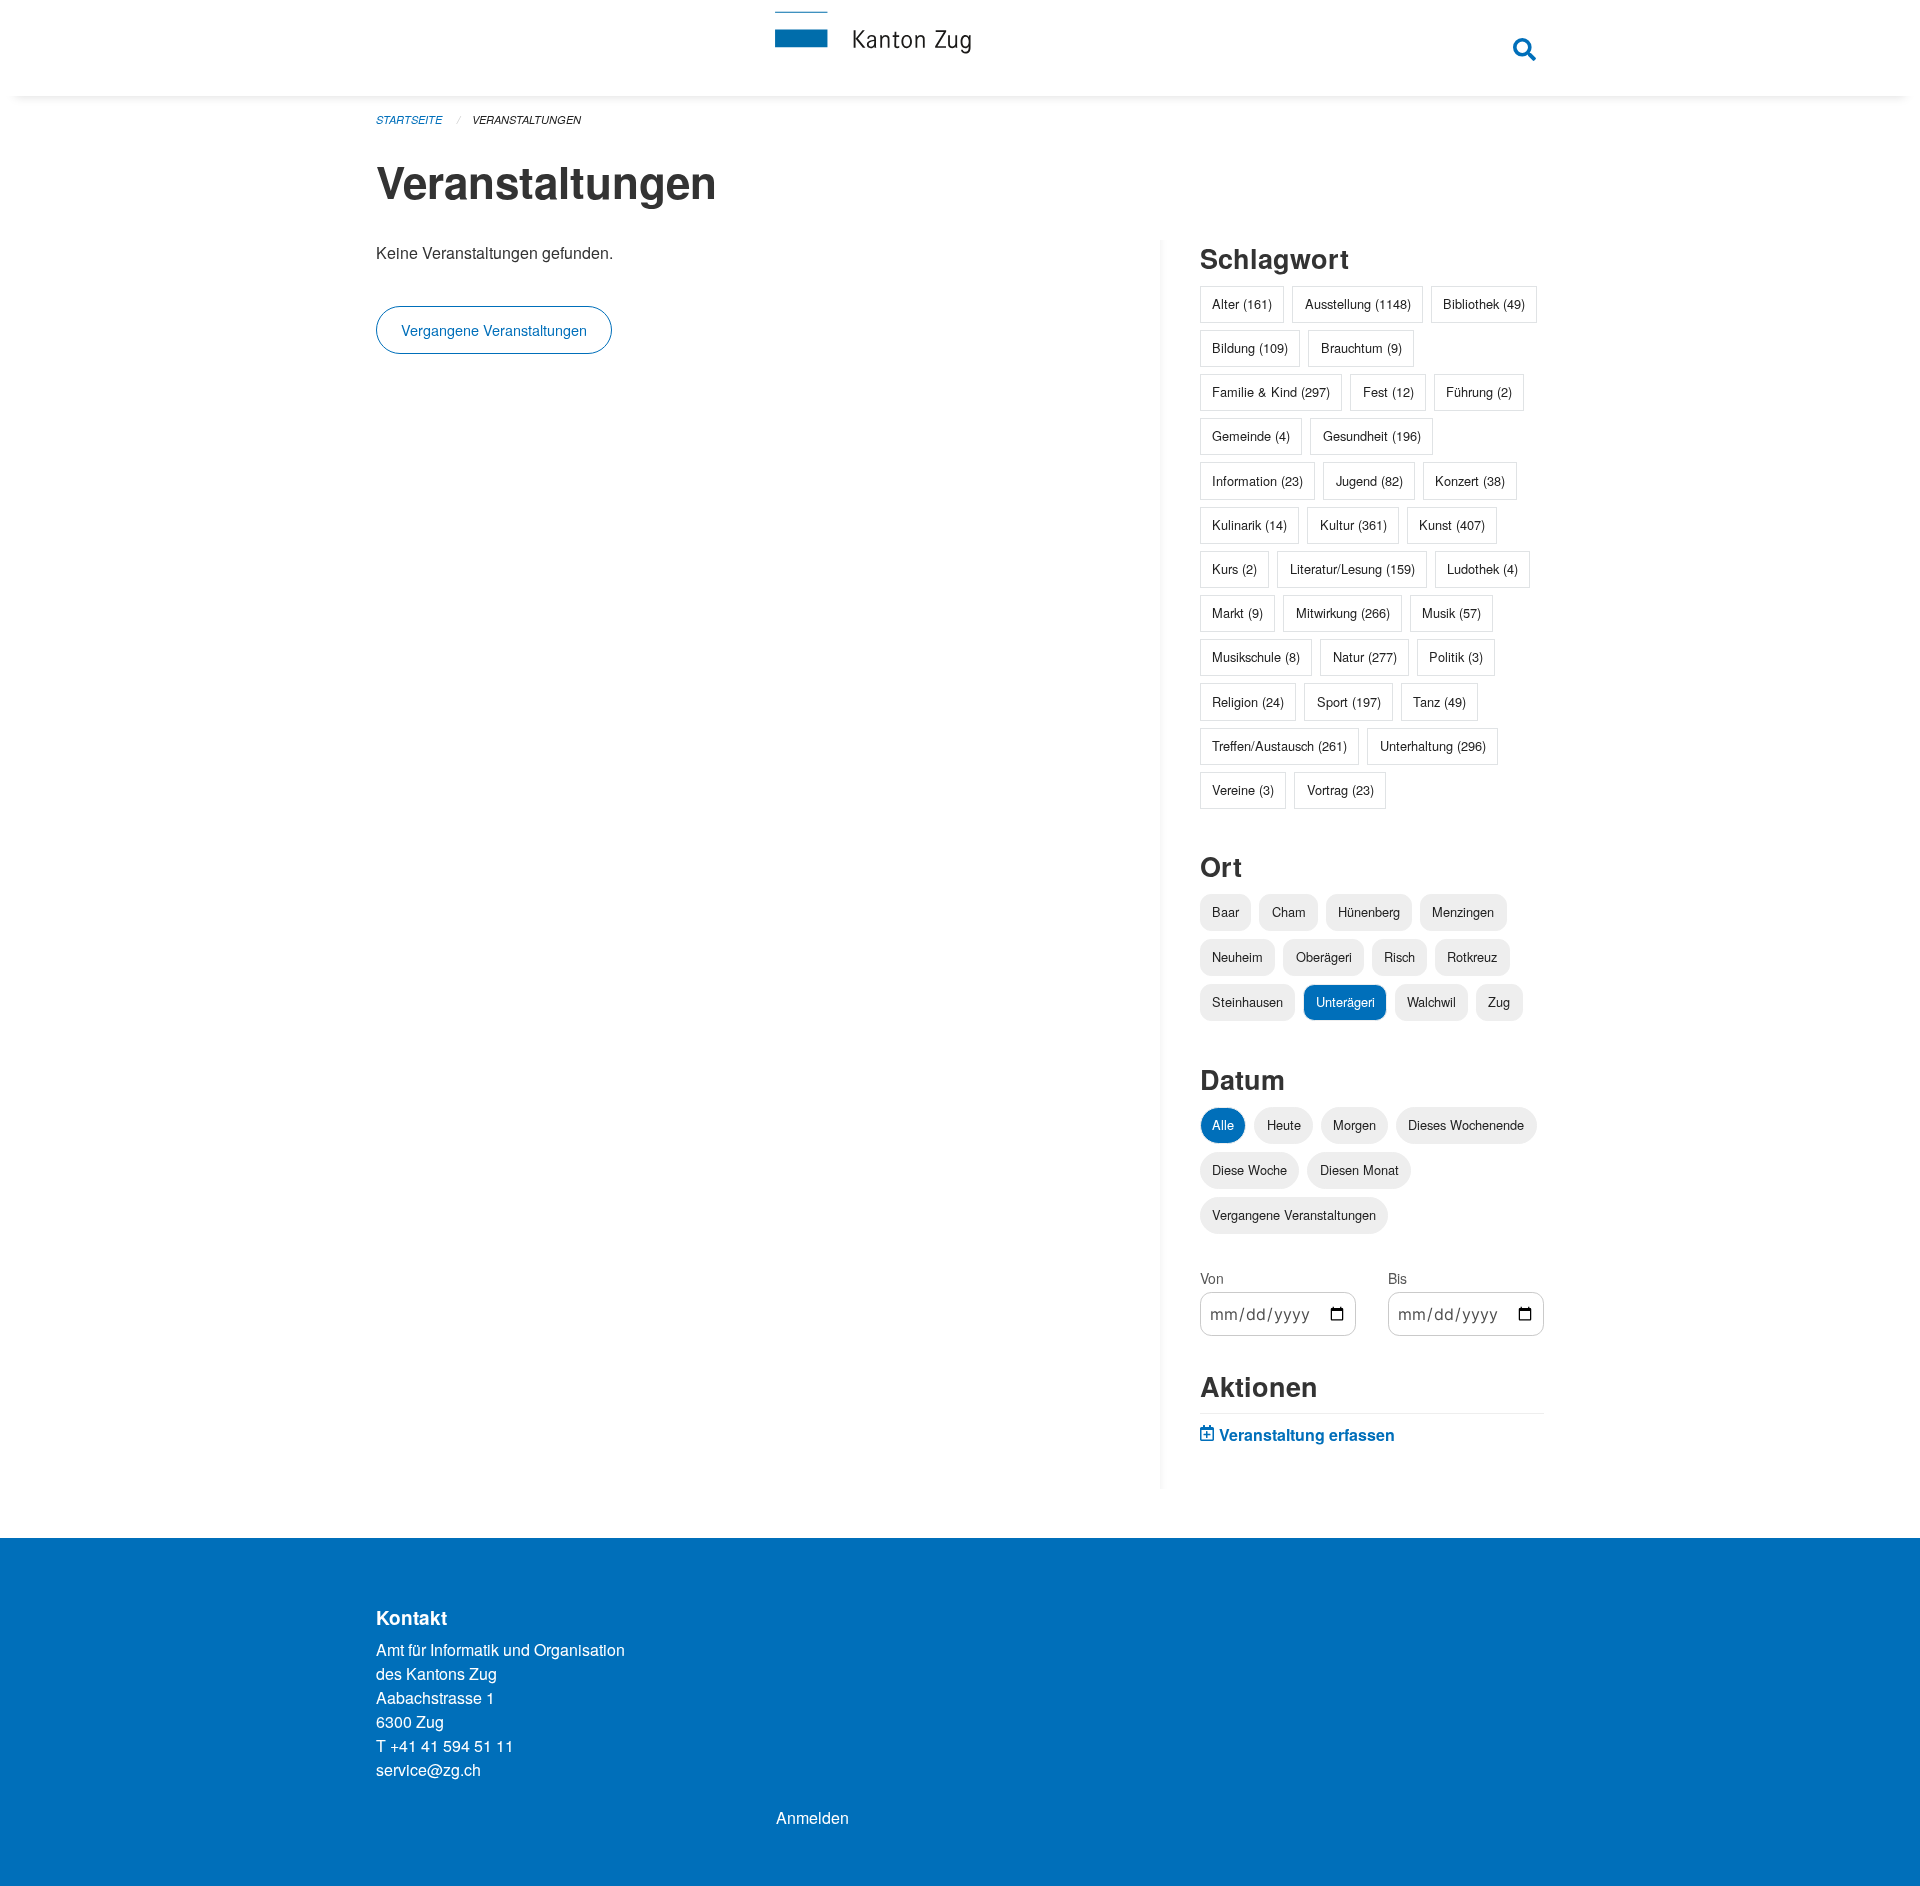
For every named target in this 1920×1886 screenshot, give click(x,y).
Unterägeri (1345, 1001)
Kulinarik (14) (1249, 524)
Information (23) (1257, 480)
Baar (1225, 911)
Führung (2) (1479, 391)
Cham (1289, 911)
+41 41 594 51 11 (452, 1745)
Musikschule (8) (1256, 656)
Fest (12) (1388, 391)
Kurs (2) (1234, 568)
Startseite (409, 119)
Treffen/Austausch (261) (1279, 745)
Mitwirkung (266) (1343, 612)
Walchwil (1431, 1001)
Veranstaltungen (526, 119)
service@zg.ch (428, 1769)
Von (1212, 1278)
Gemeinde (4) (1251, 435)
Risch (1399, 956)
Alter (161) (1242, 303)
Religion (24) (1248, 701)
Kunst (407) (1452, 524)
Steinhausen (1247, 1001)
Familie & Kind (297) (1271, 391)
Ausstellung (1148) (1358, 303)
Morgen (1354, 1124)
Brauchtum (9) (1361, 347)
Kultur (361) (1353, 524)
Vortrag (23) (1340, 789)
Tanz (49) (1439, 701)
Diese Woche (1249, 1169)
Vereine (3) (1243, 789)
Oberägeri (1324, 956)
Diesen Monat (1359, 1169)
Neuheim (1237, 956)
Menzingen (1463, 911)
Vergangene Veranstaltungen (494, 329)
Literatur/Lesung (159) (1352, 568)
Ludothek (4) (1482, 568)
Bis (1397, 1278)
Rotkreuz (1472, 956)
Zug (1499, 1001)
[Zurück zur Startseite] (960, 48)
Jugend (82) (1369, 480)
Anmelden (812, 1817)
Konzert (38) (1470, 480)
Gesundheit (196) (1372, 435)
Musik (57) (1451, 612)
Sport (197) (1349, 701)
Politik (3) (1456, 656)
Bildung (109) (1250, 347)
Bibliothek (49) (1484, 303)
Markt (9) (1237, 612)
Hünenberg (1369, 911)
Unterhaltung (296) (1433, 745)
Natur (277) (1365, 656)
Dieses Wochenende (1466, 1124)
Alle (1223, 1124)
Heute (1284, 1124)
